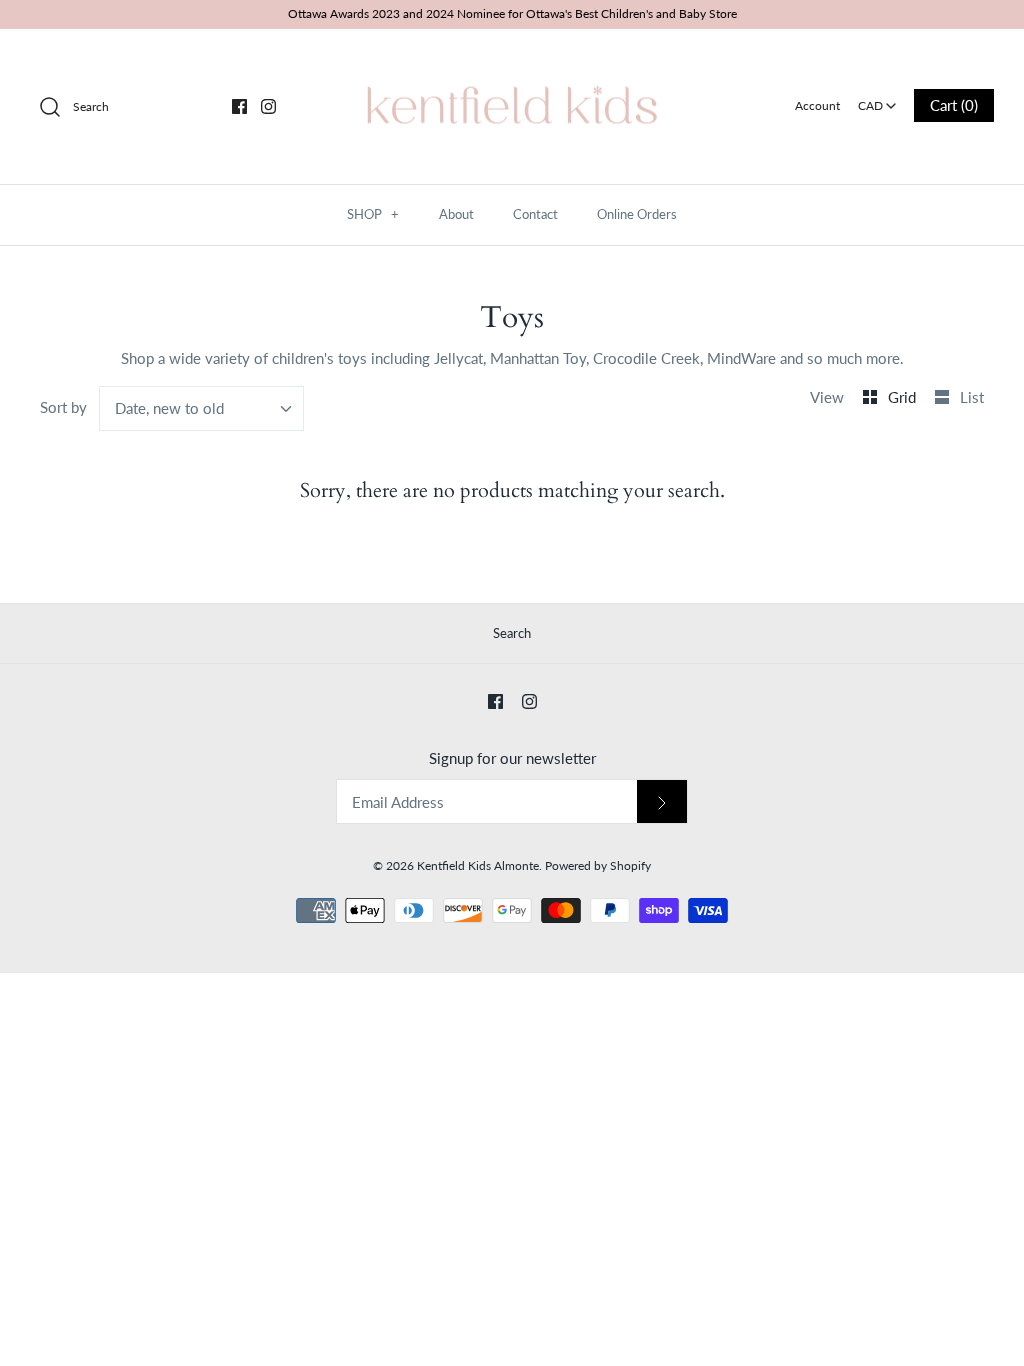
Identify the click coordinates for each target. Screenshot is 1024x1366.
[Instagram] (268, 106)
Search (512, 633)
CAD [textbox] (878, 99)
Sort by (63, 407)
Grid (904, 397)
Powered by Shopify (598, 865)
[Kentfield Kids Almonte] (512, 61)
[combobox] (877, 99)
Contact (535, 214)
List (972, 397)
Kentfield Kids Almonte (478, 865)
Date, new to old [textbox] (169, 408)
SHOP (373, 214)
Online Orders (637, 214)
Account (817, 105)
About (456, 214)
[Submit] (662, 801)
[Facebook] (239, 106)
